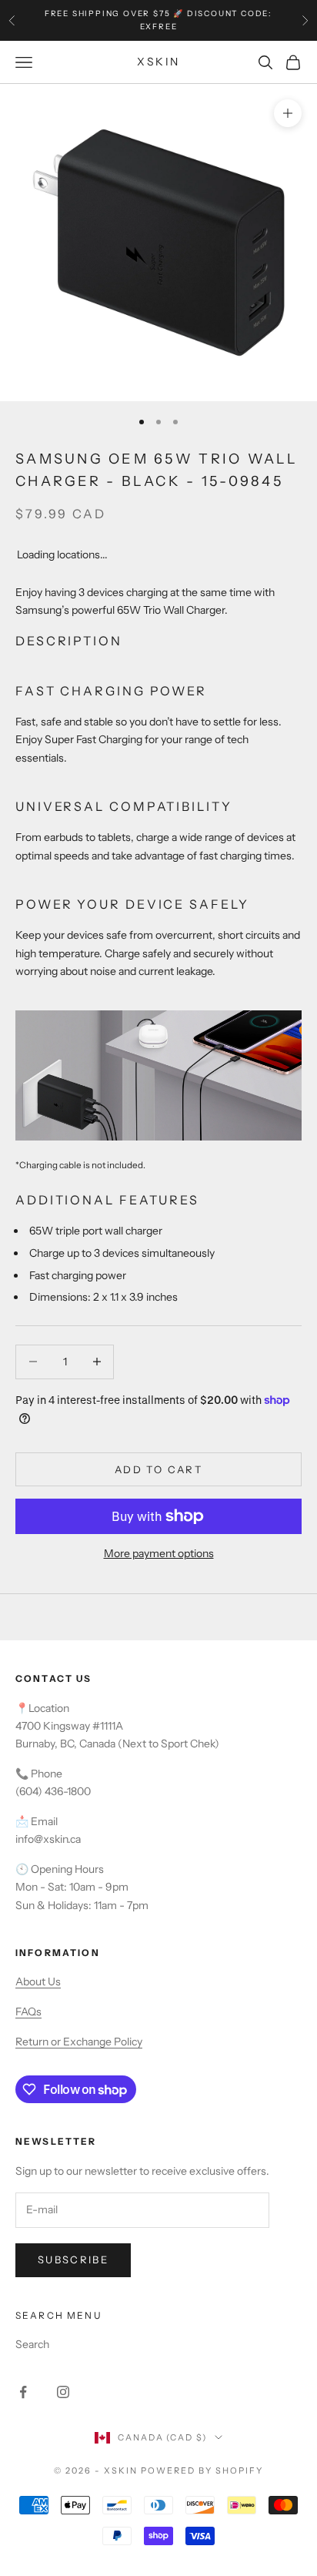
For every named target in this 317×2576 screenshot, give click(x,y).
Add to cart (158, 1469)
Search (32, 2344)
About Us (38, 1981)
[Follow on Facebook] (23, 2392)
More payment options (159, 1553)
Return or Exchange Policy (79, 2042)
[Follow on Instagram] (63, 2392)
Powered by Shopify (202, 2470)
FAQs (28, 2012)
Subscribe (73, 2259)
